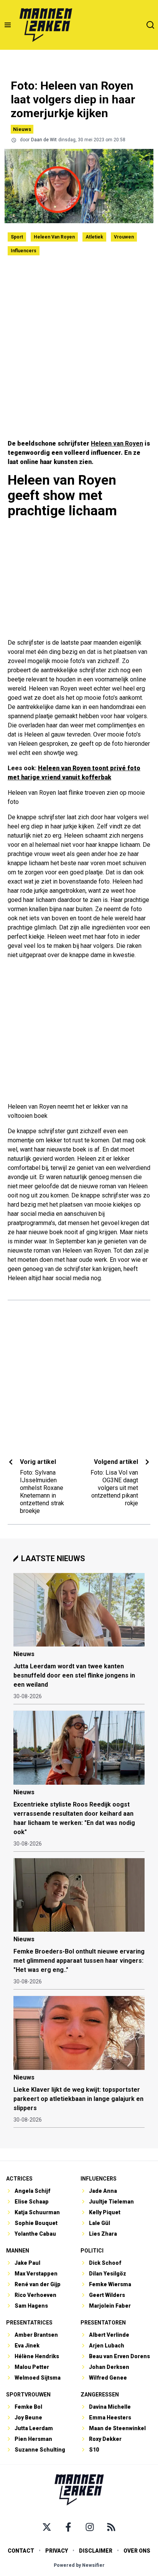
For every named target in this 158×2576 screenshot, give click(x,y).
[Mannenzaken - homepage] (46, 25)
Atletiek (94, 237)
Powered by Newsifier (79, 2565)
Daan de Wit (44, 140)
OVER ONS (137, 2551)
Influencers (24, 251)
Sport (17, 237)
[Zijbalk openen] (8, 25)
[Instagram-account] (90, 2527)
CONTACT (21, 2551)
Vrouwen (124, 237)
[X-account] (47, 2527)
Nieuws (22, 129)
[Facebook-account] (68, 2527)
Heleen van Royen (54, 237)
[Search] (150, 25)
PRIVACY (57, 2551)
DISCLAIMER (96, 2551)
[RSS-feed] (111, 2527)
